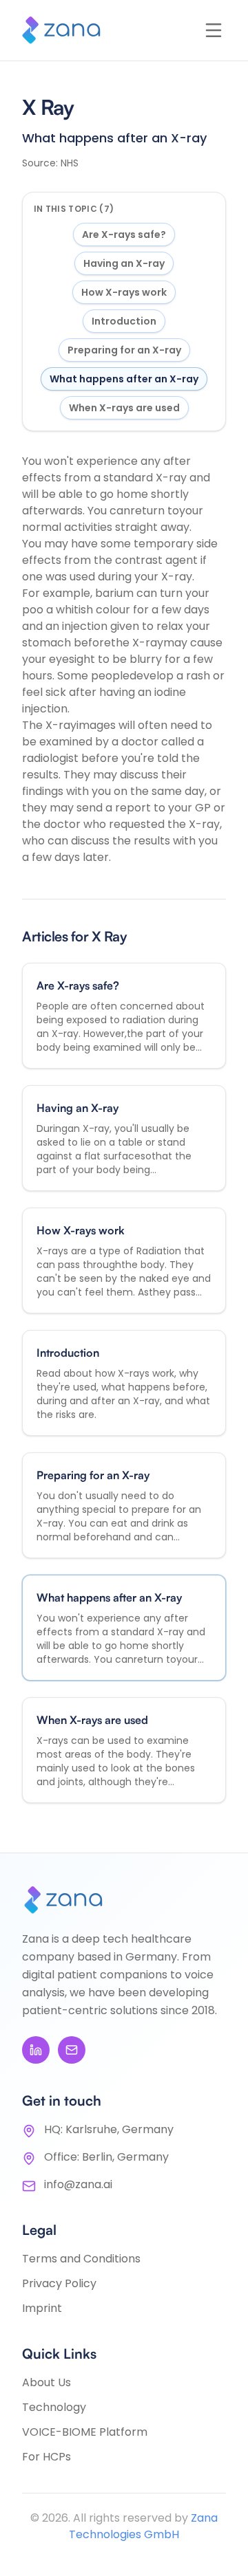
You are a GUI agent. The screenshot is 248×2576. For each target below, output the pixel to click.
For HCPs (46, 2457)
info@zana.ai (78, 2184)
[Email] (72, 2050)
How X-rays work (124, 292)
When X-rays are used (124, 408)
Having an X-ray (124, 263)
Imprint (42, 2308)
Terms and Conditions (81, 2259)
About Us (46, 2382)
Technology (54, 2407)
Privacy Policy (59, 2283)
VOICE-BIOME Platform (85, 2432)
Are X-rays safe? (124, 234)
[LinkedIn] (36, 2050)
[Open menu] (214, 30)
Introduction (124, 321)
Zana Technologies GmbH (143, 2526)
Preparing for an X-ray (124, 350)
